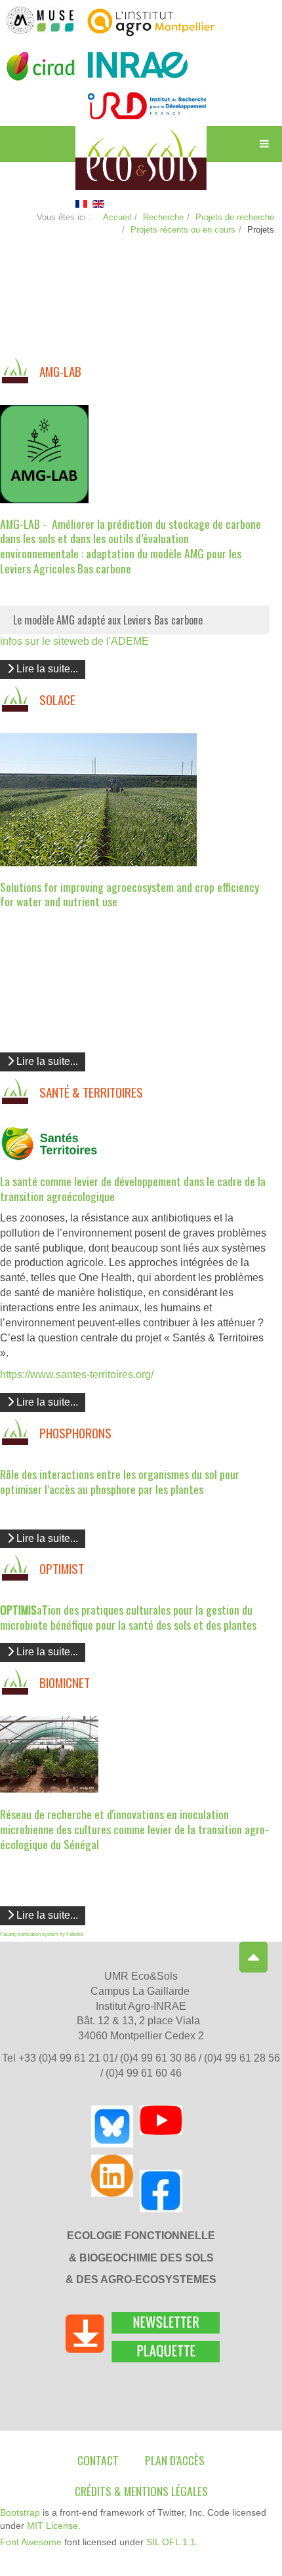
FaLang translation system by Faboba (41, 1934)
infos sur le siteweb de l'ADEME (74, 641)
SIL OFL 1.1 (171, 2542)
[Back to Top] (253, 1957)
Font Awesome (31, 2542)
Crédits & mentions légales (141, 2491)
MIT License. (54, 2526)
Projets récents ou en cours (183, 230)
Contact (98, 2460)
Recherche (163, 217)
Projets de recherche (235, 217)
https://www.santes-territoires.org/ (77, 1375)
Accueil (117, 217)
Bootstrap (20, 2512)
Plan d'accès (175, 2460)
